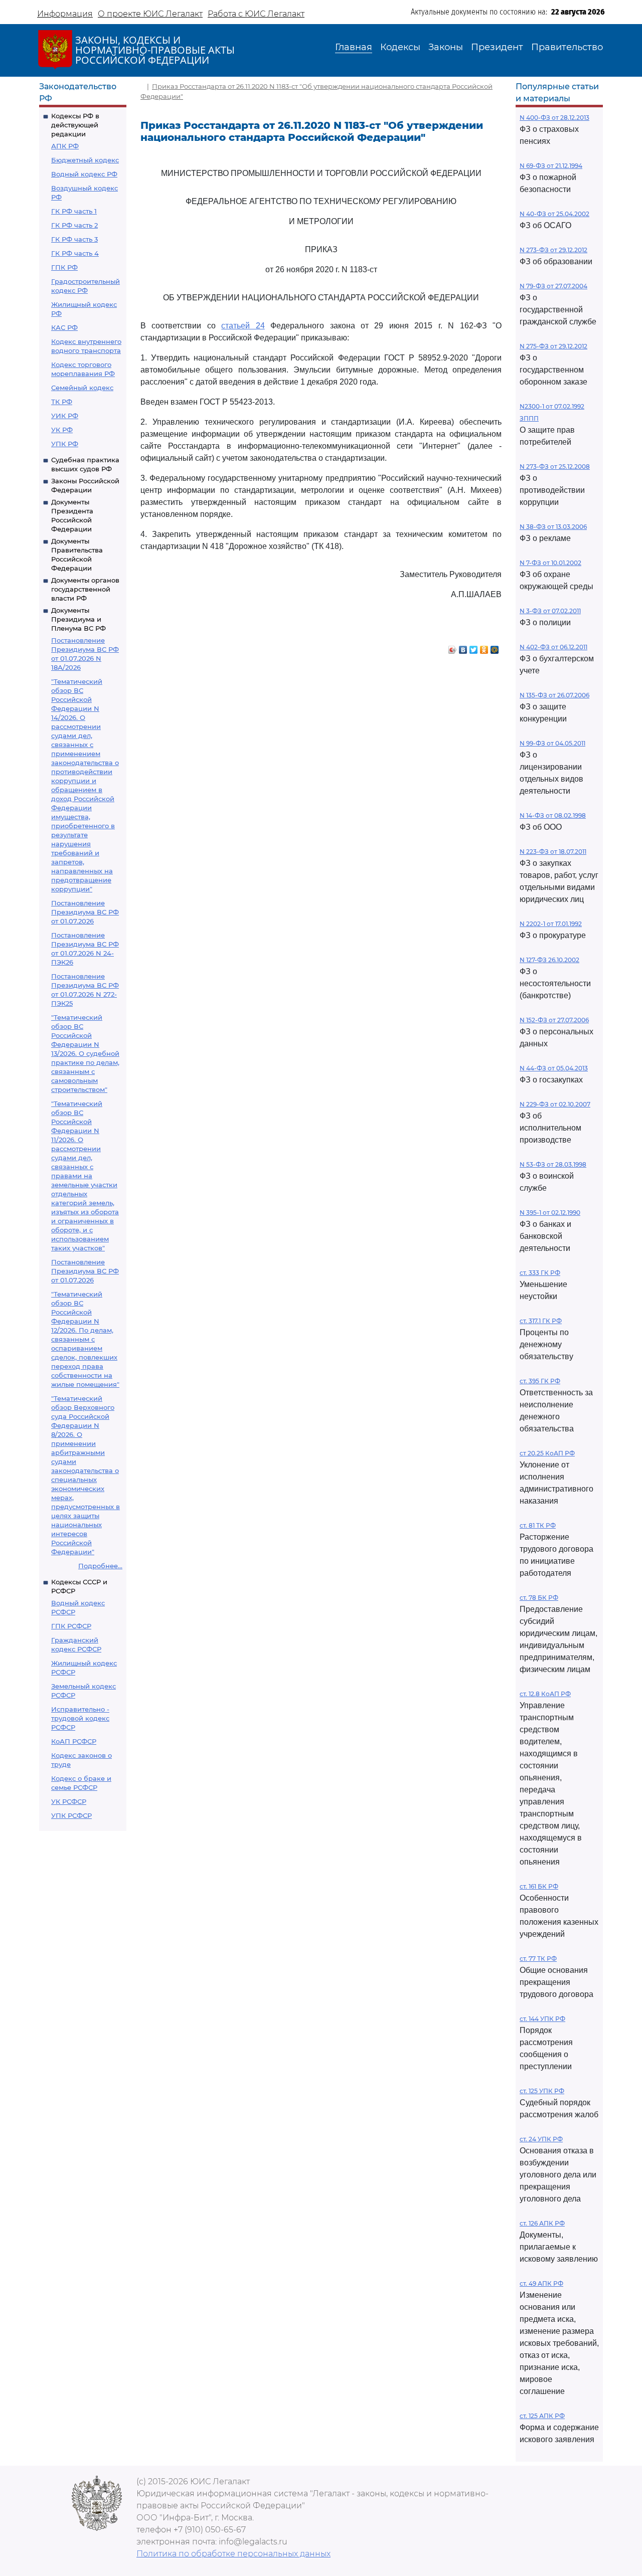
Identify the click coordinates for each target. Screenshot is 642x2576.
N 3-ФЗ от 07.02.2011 (550, 611)
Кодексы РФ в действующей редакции (75, 125)
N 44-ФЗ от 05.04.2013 (554, 1068)
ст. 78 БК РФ (539, 1598)
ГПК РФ (64, 267)
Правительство (567, 47)
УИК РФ (65, 416)
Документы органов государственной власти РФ (85, 589)
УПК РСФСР (71, 1815)
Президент (497, 47)
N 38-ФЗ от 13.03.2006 (553, 527)
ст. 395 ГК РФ (540, 1381)
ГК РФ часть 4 (75, 253)
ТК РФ (62, 402)
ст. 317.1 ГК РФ (541, 1321)
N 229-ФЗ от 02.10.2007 (555, 1104)
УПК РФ (65, 444)
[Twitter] (474, 647)
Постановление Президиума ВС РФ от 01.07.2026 (85, 912)
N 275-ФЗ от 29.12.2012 (553, 346)
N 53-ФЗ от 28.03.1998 (553, 1164)
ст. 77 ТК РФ (538, 1959)
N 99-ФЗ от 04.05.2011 (552, 743)
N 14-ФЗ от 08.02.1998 (553, 815)
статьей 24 (243, 326)
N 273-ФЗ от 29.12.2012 (553, 250)
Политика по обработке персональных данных (233, 2554)
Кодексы (400, 47)
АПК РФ (65, 146)
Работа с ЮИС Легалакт (256, 14)
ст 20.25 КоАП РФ (547, 1453)
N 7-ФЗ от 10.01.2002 (550, 563)
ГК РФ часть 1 (74, 211)
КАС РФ (64, 327)
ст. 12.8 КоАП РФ (545, 1694)
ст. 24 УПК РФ (541, 2139)
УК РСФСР (69, 1801)
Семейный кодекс (82, 388)
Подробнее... (100, 1566)
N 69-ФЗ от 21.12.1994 (551, 166)
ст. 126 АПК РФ (542, 2223)
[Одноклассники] (484, 647)
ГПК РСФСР (71, 1626)
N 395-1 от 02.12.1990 (550, 1213)
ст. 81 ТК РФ (538, 1525)
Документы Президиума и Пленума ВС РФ (78, 619)
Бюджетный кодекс (85, 160)
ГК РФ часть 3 (74, 239)
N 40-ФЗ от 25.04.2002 (554, 214)
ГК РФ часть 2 (74, 225)
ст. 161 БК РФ (539, 1886)
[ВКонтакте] (463, 647)
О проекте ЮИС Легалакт (150, 14)
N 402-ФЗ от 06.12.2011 (553, 647)
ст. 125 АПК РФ (542, 2416)
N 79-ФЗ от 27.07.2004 (553, 286)
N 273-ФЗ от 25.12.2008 (555, 467)
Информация (65, 14)
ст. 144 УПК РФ (542, 2019)
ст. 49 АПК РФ (541, 2283)
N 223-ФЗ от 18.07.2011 (553, 852)
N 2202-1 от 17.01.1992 (551, 924)
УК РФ (62, 430)
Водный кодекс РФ (84, 174)
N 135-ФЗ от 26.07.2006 (554, 695)
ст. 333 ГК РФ (540, 1273)
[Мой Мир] (495, 647)
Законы (446, 47)
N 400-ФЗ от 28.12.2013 (554, 118)
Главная (354, 47)
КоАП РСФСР (74, 1741)
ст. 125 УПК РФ (542, 2091)
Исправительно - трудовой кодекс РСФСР (80, 1718)
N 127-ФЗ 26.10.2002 (549, 960)
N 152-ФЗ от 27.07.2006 (554, 1020)
